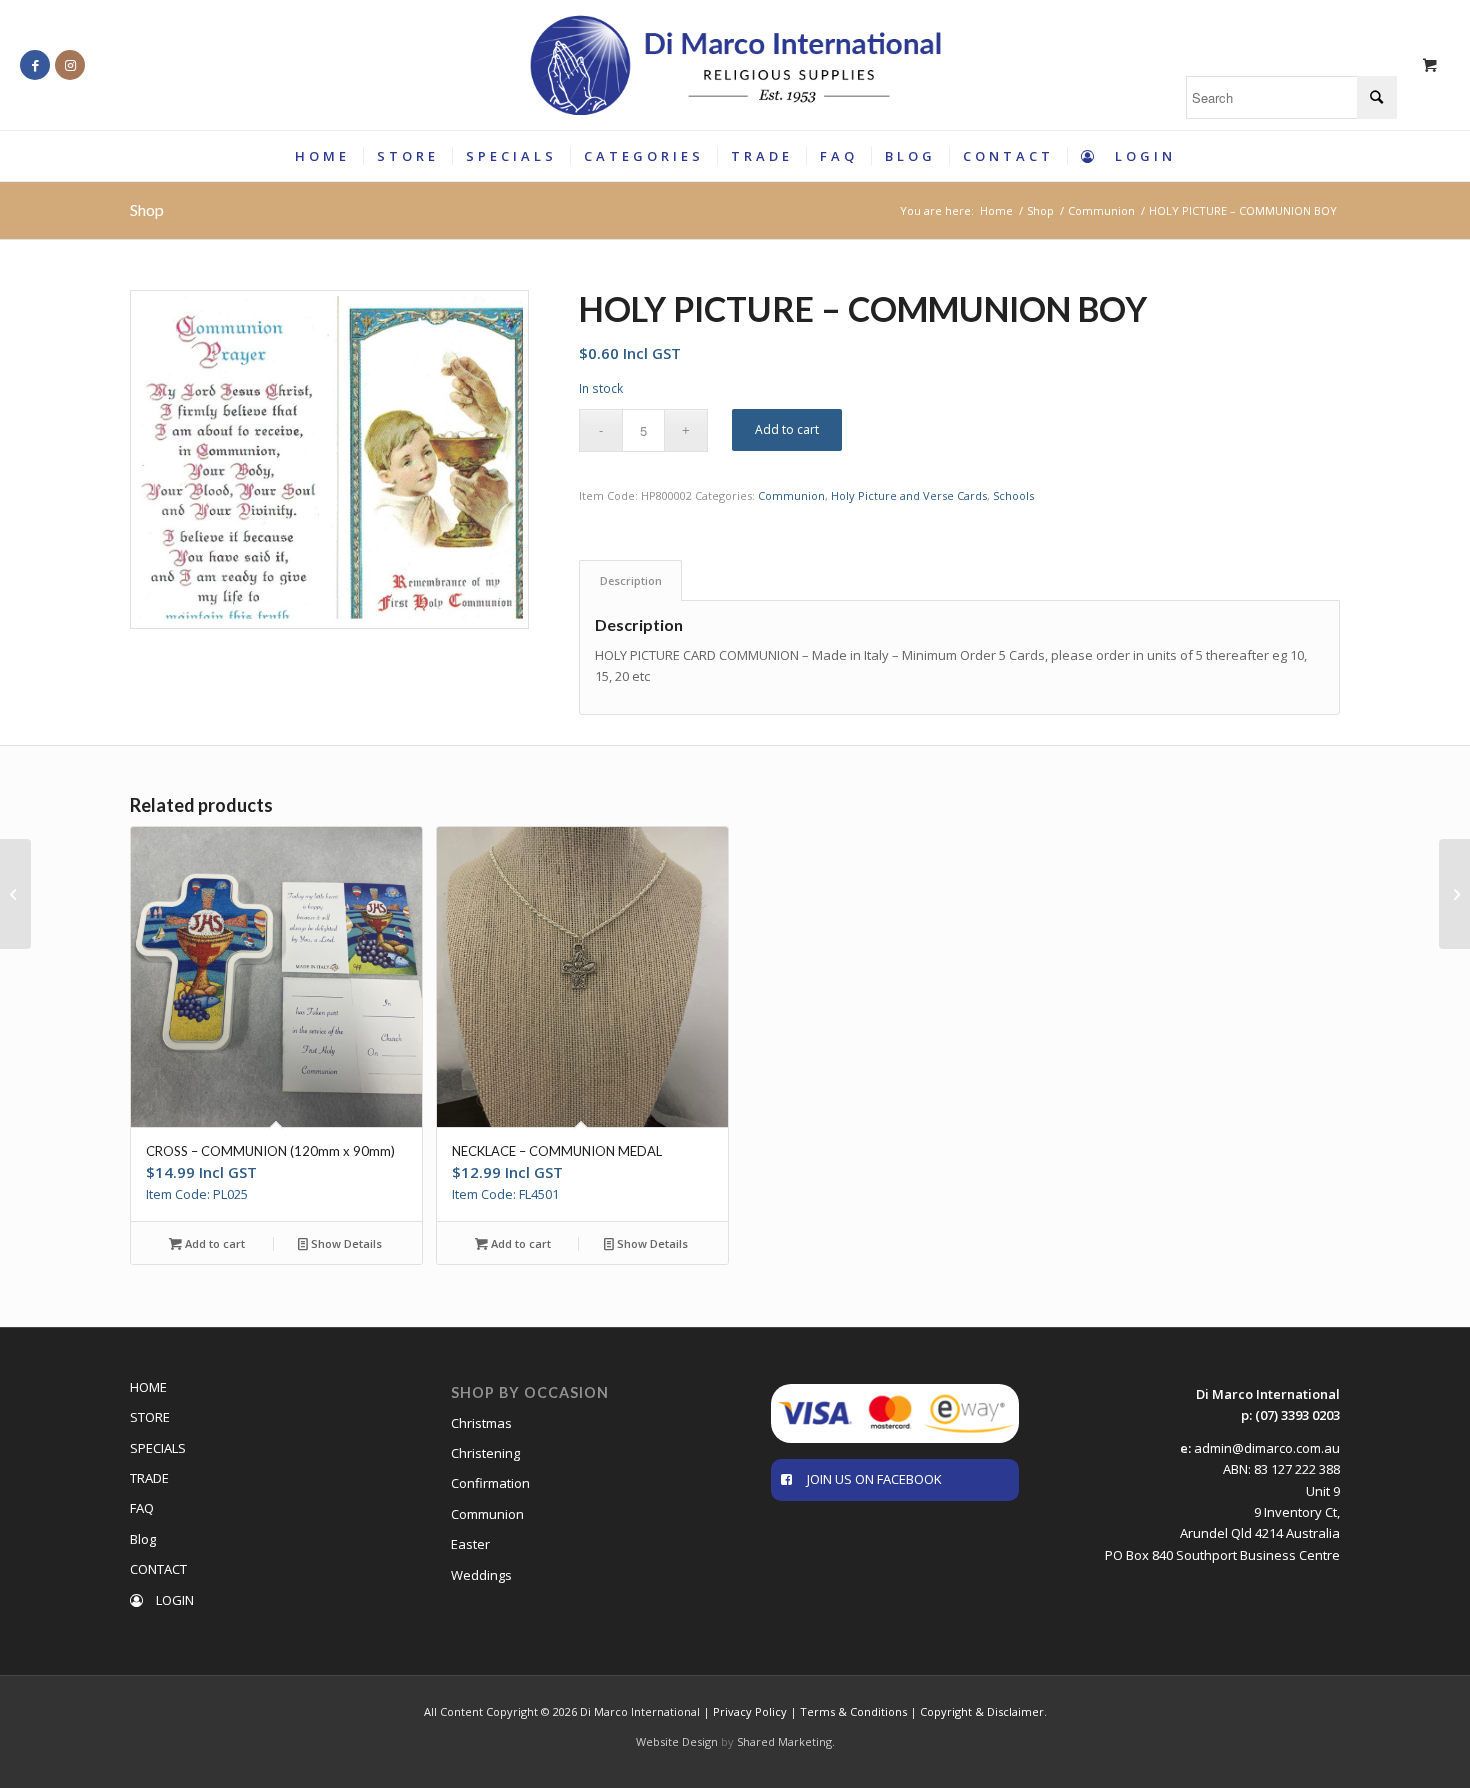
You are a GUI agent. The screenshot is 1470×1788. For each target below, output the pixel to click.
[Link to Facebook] (35, 65)
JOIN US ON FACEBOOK (874, 1479)
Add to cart (787, 429)
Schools (1013, 495)
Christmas (481, 1423)
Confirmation (490, 1483)
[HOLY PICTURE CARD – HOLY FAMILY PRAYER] (1454, 894)
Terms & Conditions (853, 1711)
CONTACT (158, 1569)
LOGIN (173, 1600)
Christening (485, 1453)
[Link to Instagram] (70, 65)
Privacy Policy (750, 1711)
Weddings (481, 1575)
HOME (148, 1387)
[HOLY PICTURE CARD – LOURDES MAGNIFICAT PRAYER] (15, 894)
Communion (791, 495)
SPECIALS (158, 1448)
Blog (143, 1539)
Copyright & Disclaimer (982, 1711)
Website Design (677, 1741)
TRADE (149, 1478)
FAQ (142, 1508)
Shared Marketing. (786, 1741)
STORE (150, 1417)
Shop (147, 209)
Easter (470, 1544)
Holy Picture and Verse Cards (909, 495)
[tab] (630, 580)
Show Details (345, 1243)
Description (631, 580)
